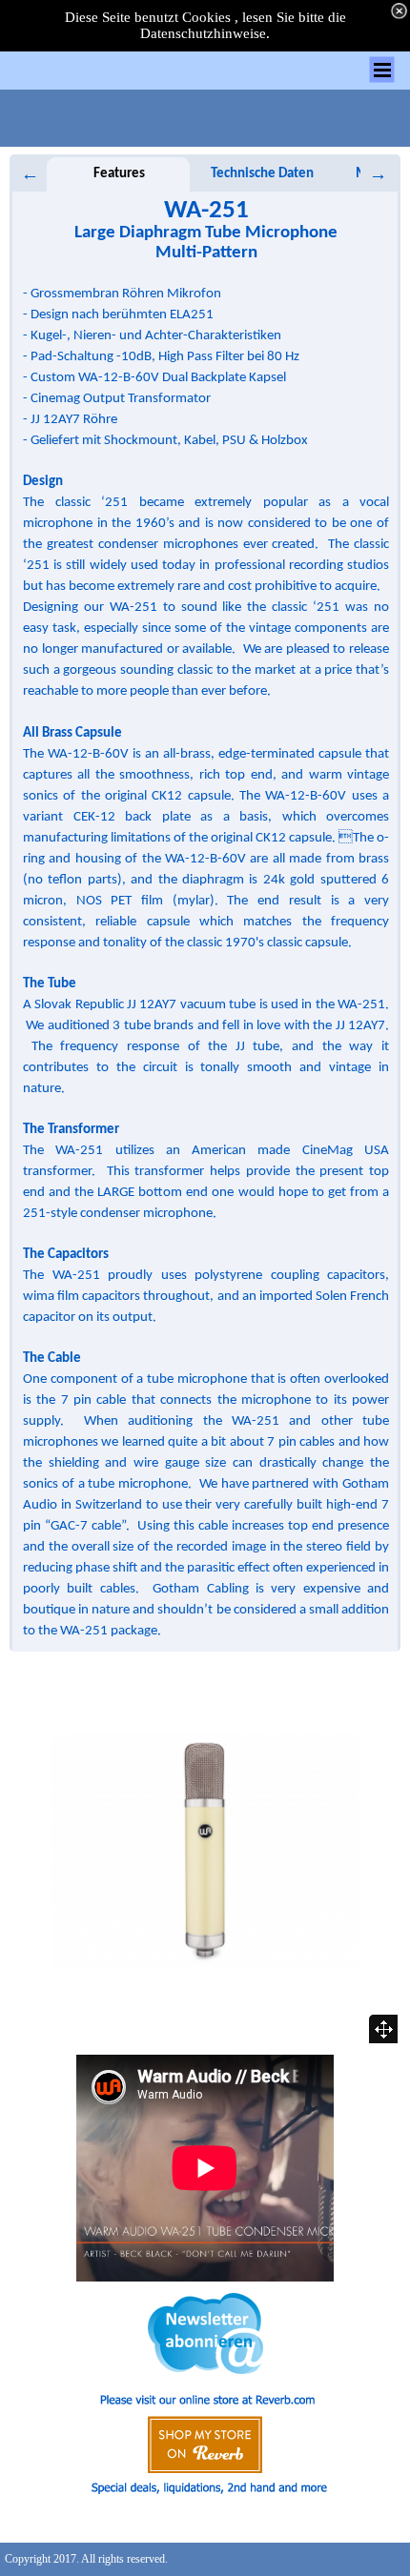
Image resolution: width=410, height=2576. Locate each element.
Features (119, 174)
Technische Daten (262, 174)
